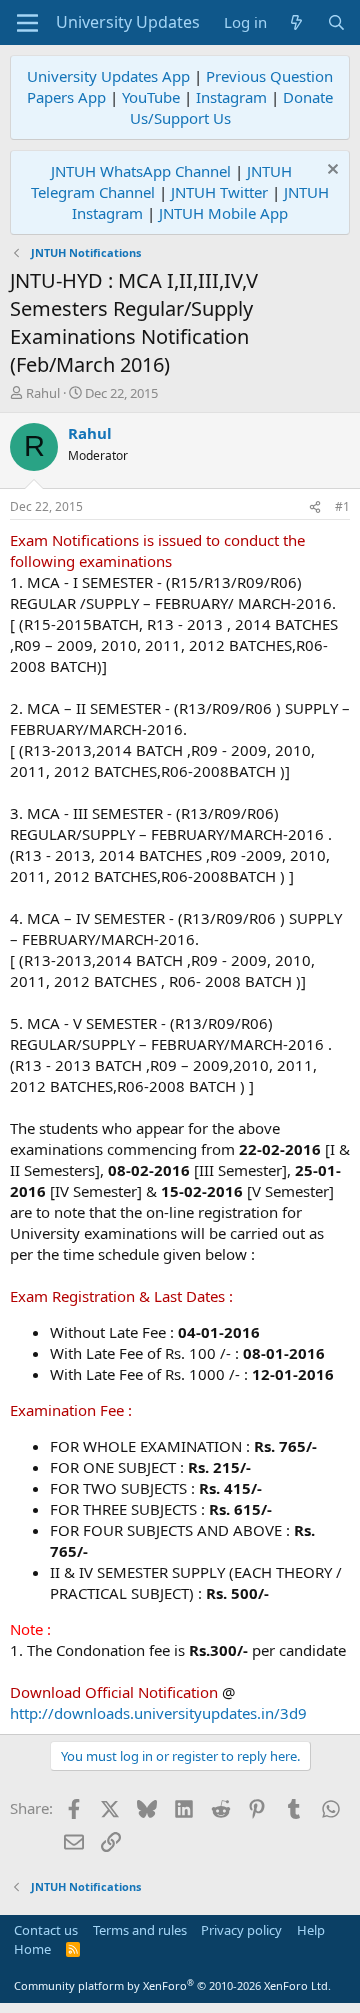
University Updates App (108, 76)
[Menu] (27, 23)
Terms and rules (140, 1930)
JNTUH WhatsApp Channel (141, 171)
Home (32, 1949)
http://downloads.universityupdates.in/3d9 (158, 1713)
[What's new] (296, 22)
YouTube (151, 97)
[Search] (336, 22)
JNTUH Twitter (219, 192)
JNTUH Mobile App (223, 213)
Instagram (231, 97)
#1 (342, 506)
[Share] (315, 507)
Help (311, 1930)
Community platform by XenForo (172, 1985)
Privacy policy (241, 1930)
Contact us (46, 1930)
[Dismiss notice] (330, 171)
